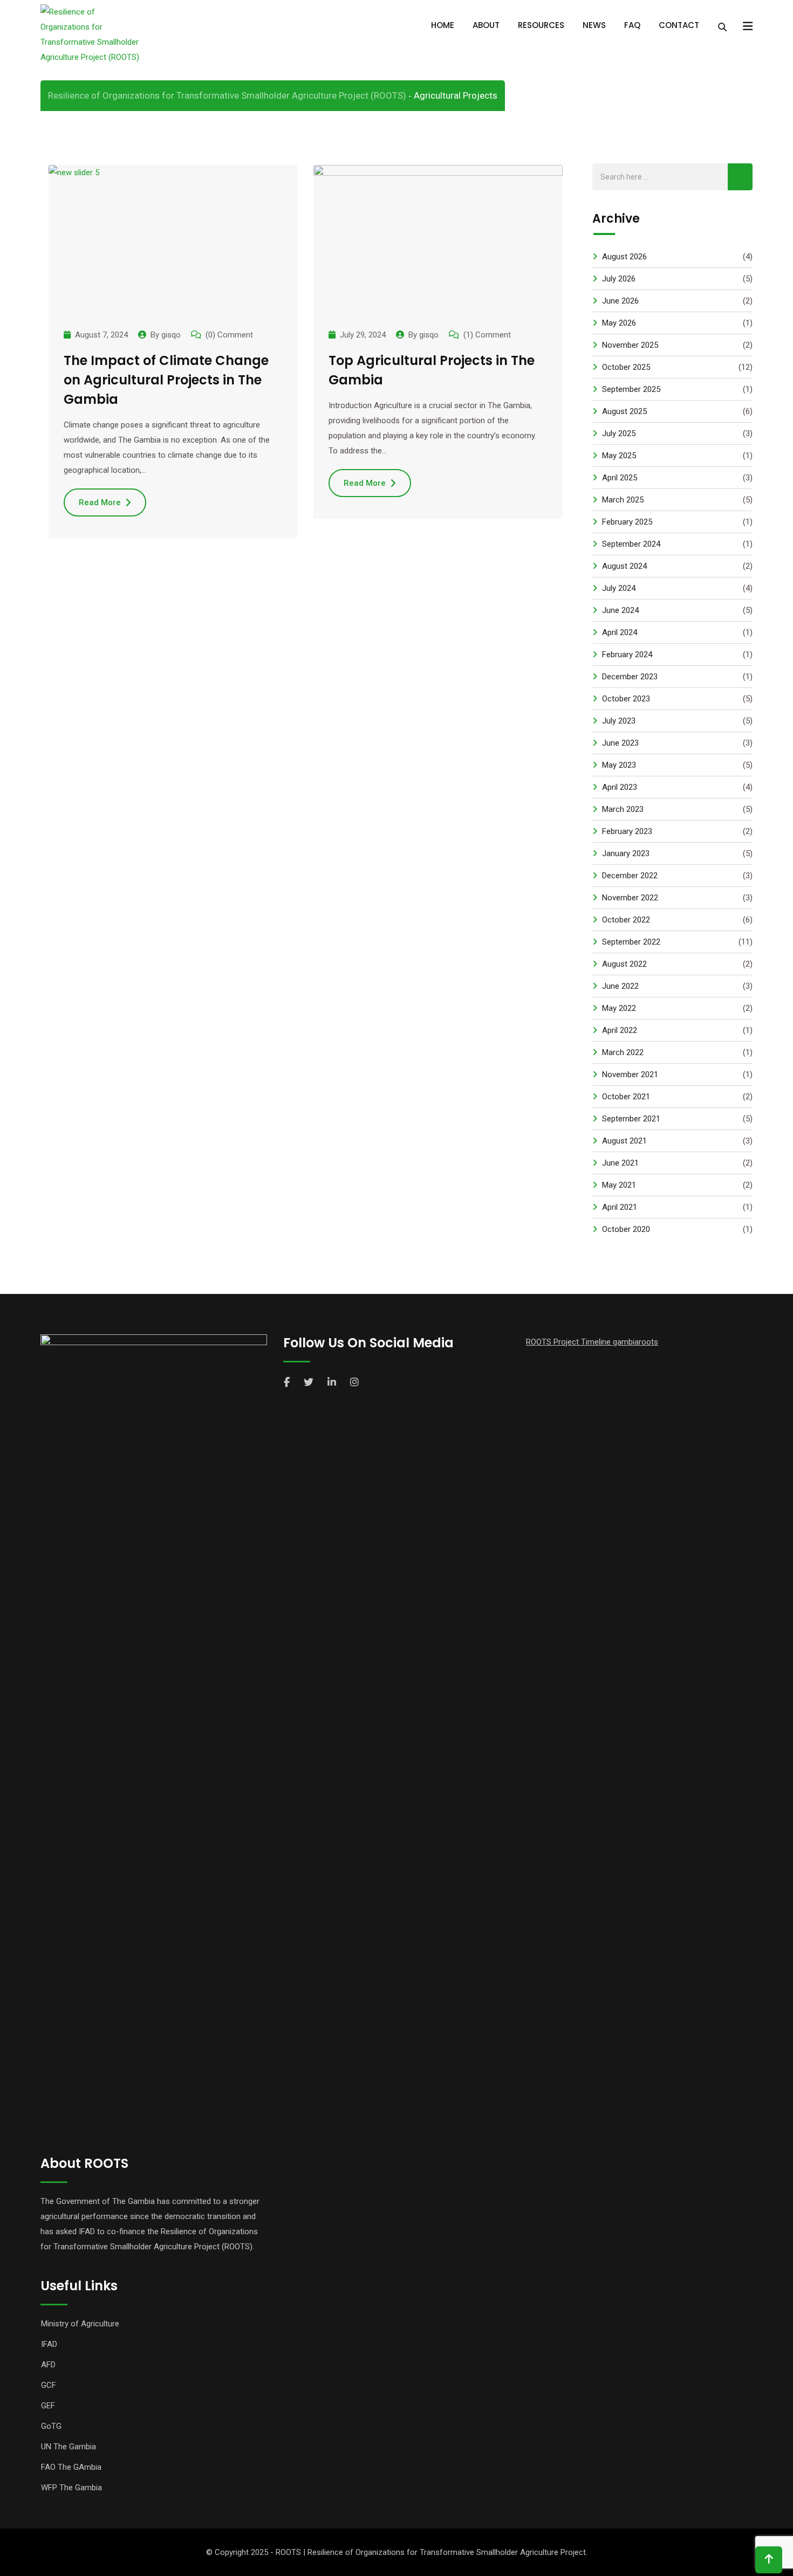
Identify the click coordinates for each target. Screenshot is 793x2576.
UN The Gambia (69, 2447)
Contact (679, 25)
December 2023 (630, 677)
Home (443, 25)
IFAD (49, 2344)
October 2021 (626, 1097)
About (486, 25)
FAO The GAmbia (71, 2467)
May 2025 (619, 456)
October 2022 (626, 920)
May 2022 (619, 1008)
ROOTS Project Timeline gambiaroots (592, 1342)
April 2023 (620, 787)
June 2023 (620, 743)
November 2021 (630, 1075)
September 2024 (631, 544)
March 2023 (623, 809)
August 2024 (624, 566)
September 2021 (631, 1119)
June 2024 (620, 610)
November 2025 (630, 345)
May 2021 (619, 1185)
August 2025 (624, 411)
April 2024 (620, 632)
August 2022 (624, 964)
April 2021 (620, 1207)
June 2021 (620, 1163)
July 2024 (619, 588)
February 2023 (627, 831)
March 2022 (623, 1052)
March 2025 (623, 500)
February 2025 (627, 522)
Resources (541, 25)
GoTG (51, 2426)
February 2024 (627, 655)
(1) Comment (487, 335)
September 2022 (631, 942)
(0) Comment (229, 335)
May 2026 (619, 323)
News (594, 25)
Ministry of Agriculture (80, 2324)
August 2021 (624, 1141)
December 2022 (630, 876)
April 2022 (620, 1030)
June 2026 (620, 301)
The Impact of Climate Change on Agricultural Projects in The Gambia (166, 380)
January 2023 (626, 853)
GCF (49, 2385)
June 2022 (620, 986)
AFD (48, 2365)
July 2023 (619, 721)
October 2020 (626, 1229)
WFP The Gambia (71, 2488)
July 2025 (619, 433)
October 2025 (626, 367)
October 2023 (626, 699)
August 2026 (624, 257)
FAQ (632, 25)
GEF (48, 2406)
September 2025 (631, 389)
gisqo (171, 335)
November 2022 (630, 898)
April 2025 (620, 478)
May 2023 (619, 765)
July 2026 (619, 279)
